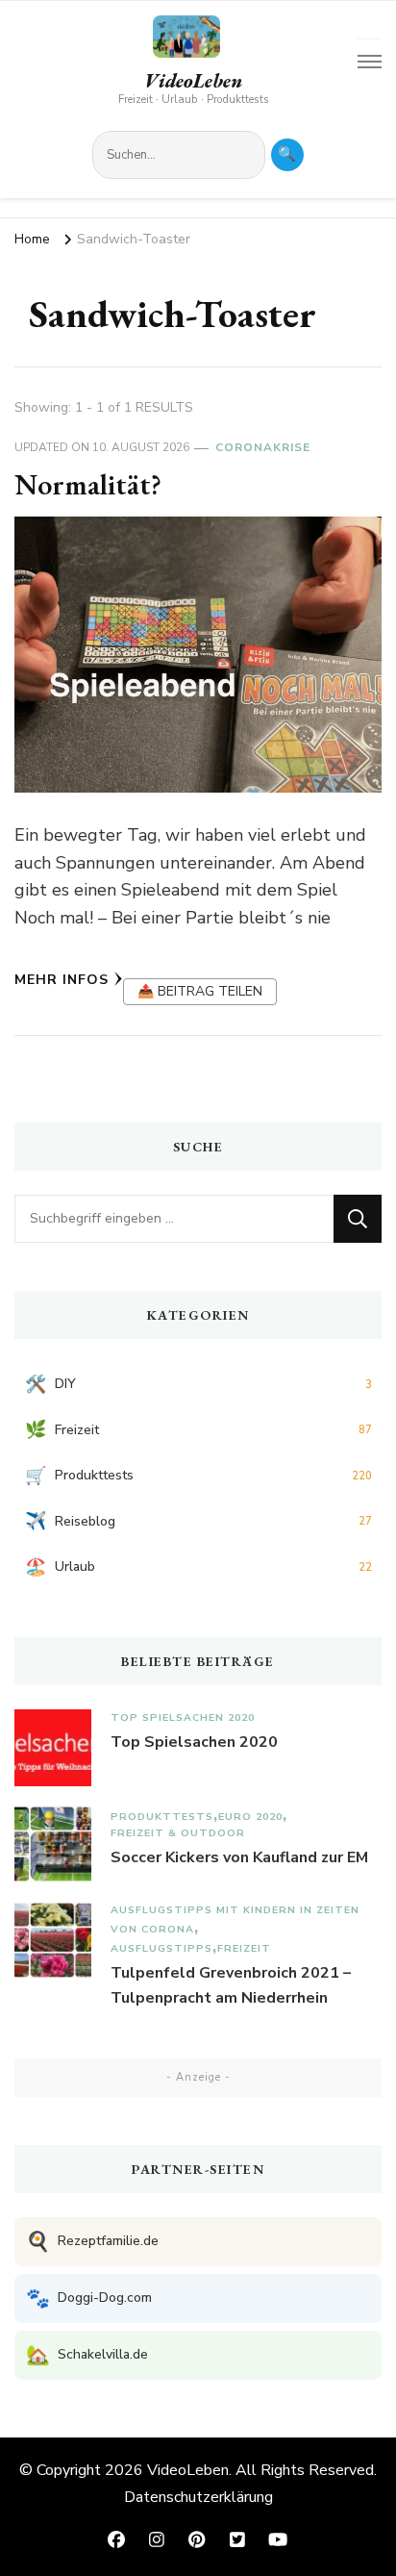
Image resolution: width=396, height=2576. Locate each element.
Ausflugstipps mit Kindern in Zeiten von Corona (235, 1919)
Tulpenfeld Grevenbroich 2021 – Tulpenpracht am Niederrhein (231, 1985)
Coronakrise (263, 447)
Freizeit (244, 1948)
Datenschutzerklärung (198, 2497)
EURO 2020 (250, 1817)
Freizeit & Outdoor (178, 1833)
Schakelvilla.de (87, 2355)
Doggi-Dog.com (89, 2298)
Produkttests (162, 1817)
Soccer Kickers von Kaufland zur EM (239, 1857)
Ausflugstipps (161, 1948)
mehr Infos (62, 980)
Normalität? (88, 484)
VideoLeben (193, 81)
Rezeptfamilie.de (92, 2242)
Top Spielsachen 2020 (183, 1717)
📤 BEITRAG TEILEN (200, 991)
